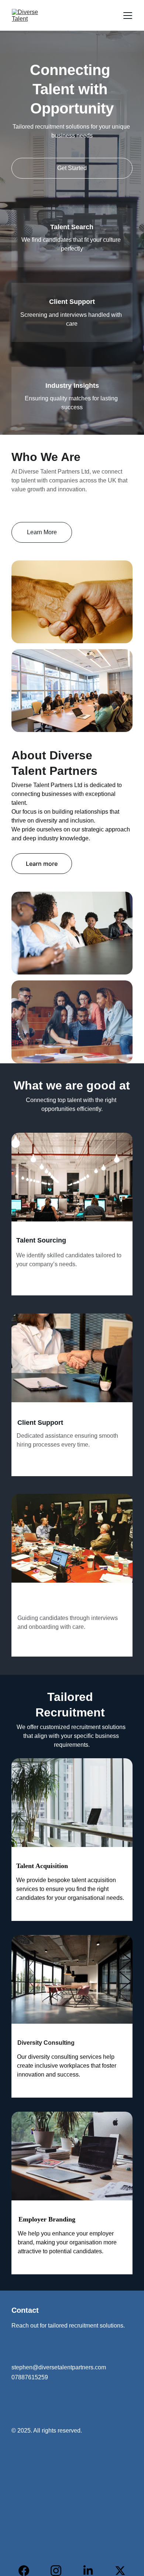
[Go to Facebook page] (28, 2571)
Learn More (42, 532)
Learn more (42, 864)
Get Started (72, 168)
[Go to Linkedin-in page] (92, 2571)
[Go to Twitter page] (120, 2571)
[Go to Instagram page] (60, 2571)
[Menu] (128, 16)
